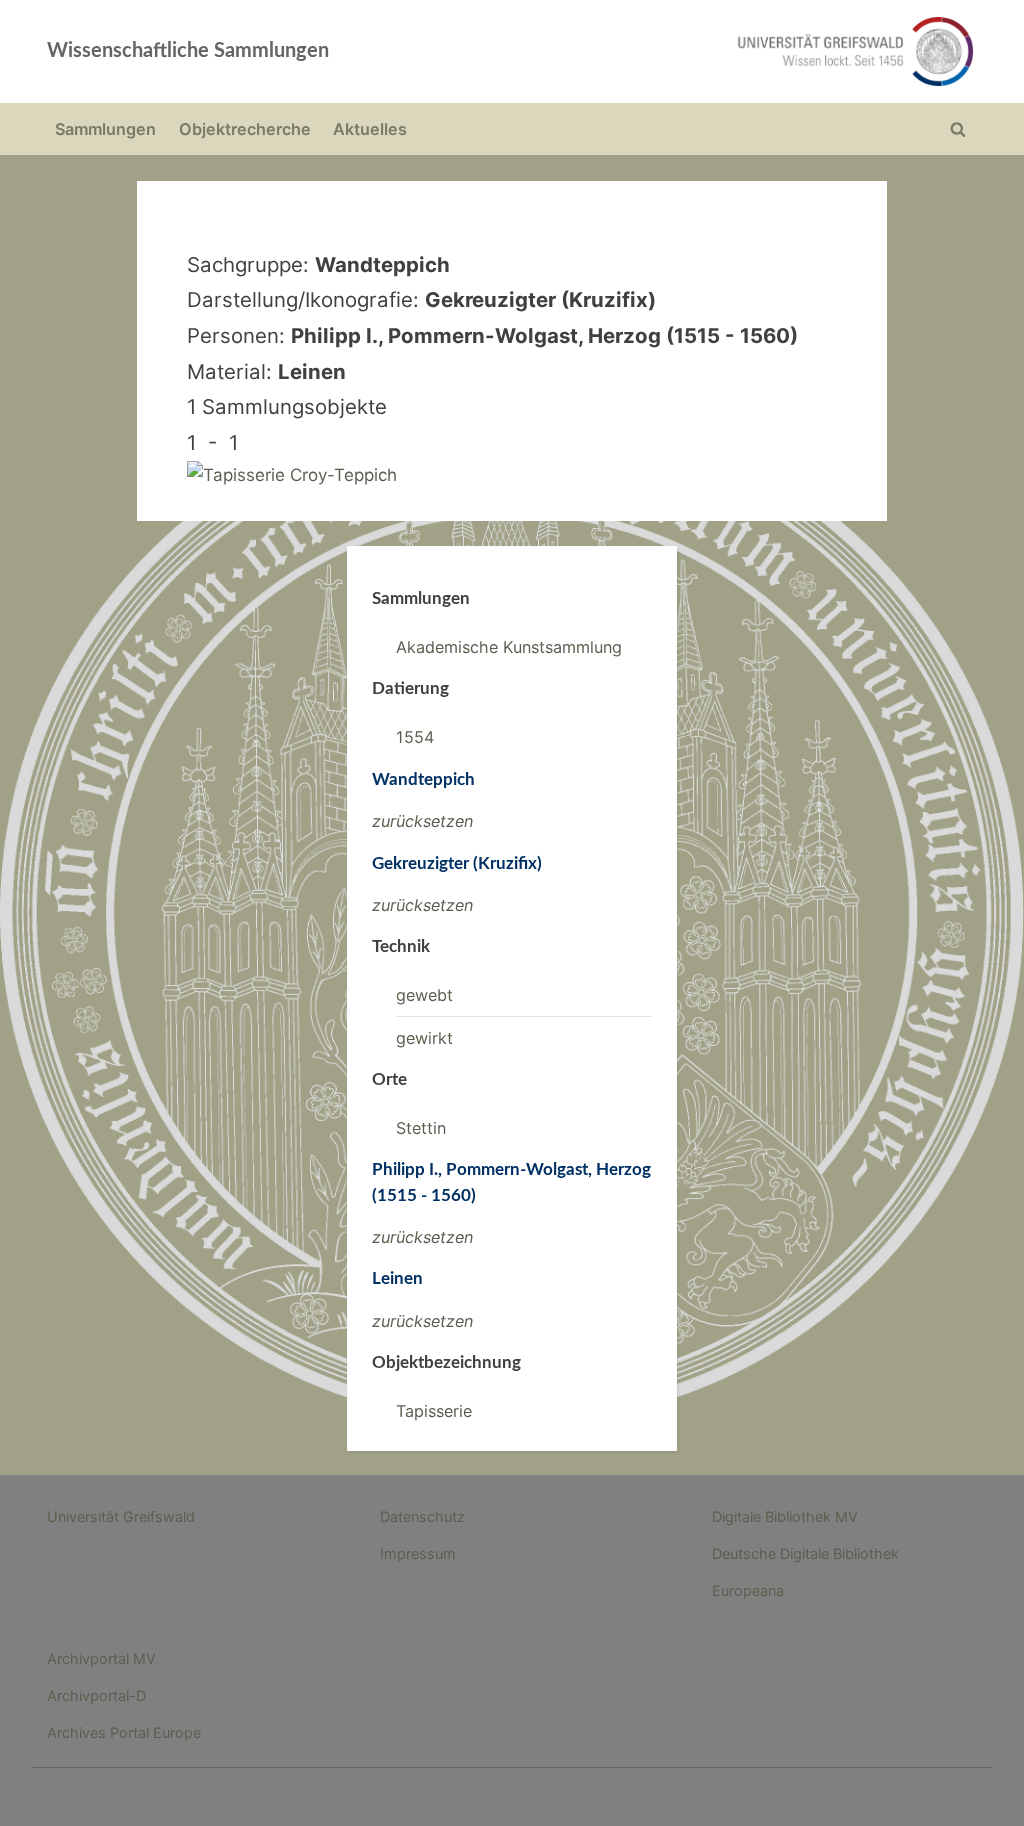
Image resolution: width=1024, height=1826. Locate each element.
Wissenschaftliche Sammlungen (188, 51)
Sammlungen (105, 129)
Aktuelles (370, 129)
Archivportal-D (96, 1695)
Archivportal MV (101, 1658)
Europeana (748, 1590)
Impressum (418, 1553)
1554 (415, 737)
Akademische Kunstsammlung (509, 647)
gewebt (424, 995)
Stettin (421, 1128)
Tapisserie (434, 1411)
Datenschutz (422, 1516)
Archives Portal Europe (124, 1732)
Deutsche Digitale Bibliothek (805, 1553)
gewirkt (424, 1038)
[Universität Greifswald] (698, 51)
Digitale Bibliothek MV (785, 1516)
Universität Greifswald (121, 1516)
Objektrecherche (245, 129)
